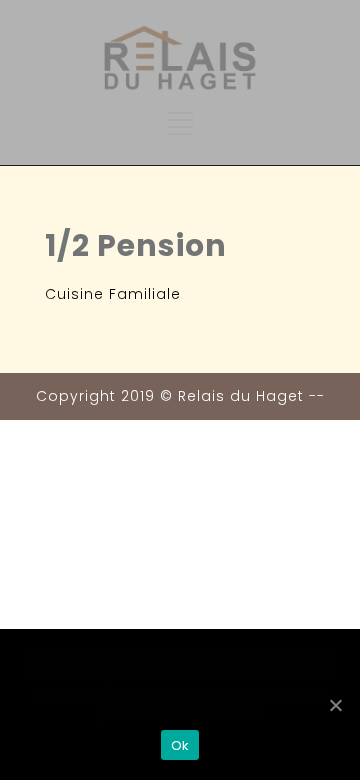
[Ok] (335, 705)
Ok (180, 745)
